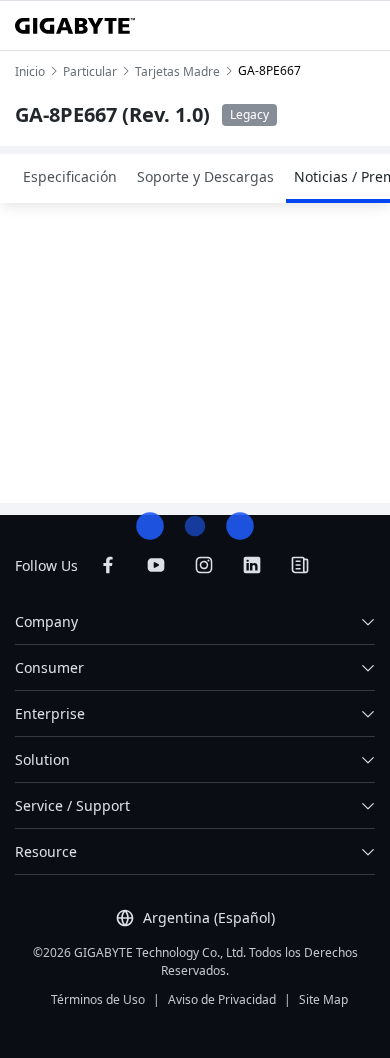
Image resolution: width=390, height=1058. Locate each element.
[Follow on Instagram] (204, 565)
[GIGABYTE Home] (75, 26)
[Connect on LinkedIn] (252, 565)
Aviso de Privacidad (222, 999)
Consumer (49, 667)
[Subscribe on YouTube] (156, 565)
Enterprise (50, 713)
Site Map (323, 999)
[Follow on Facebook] (108, 565)
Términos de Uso (98, 999)
